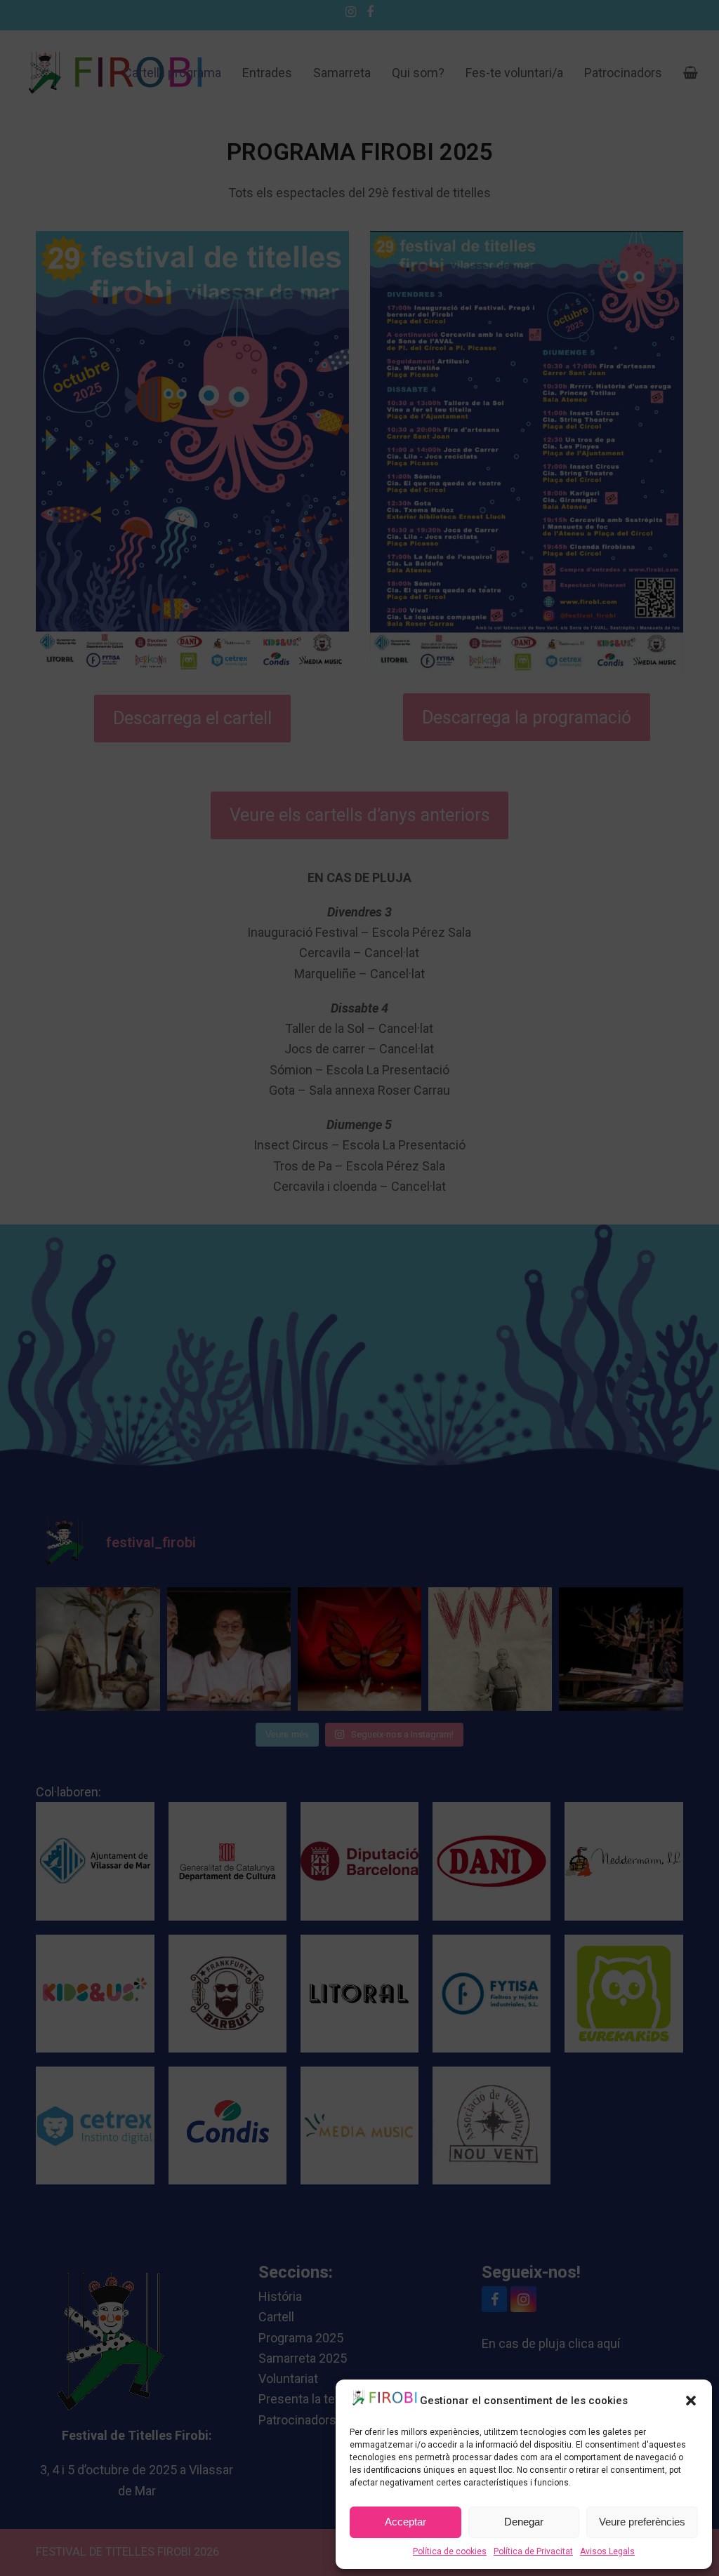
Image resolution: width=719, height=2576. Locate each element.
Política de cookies (450, 2551)
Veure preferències (642, 2522)
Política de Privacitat (533, 2551)
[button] (691, 2401)
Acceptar (405, 2522)
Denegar (524, 2522)
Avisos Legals (607, 2551)
